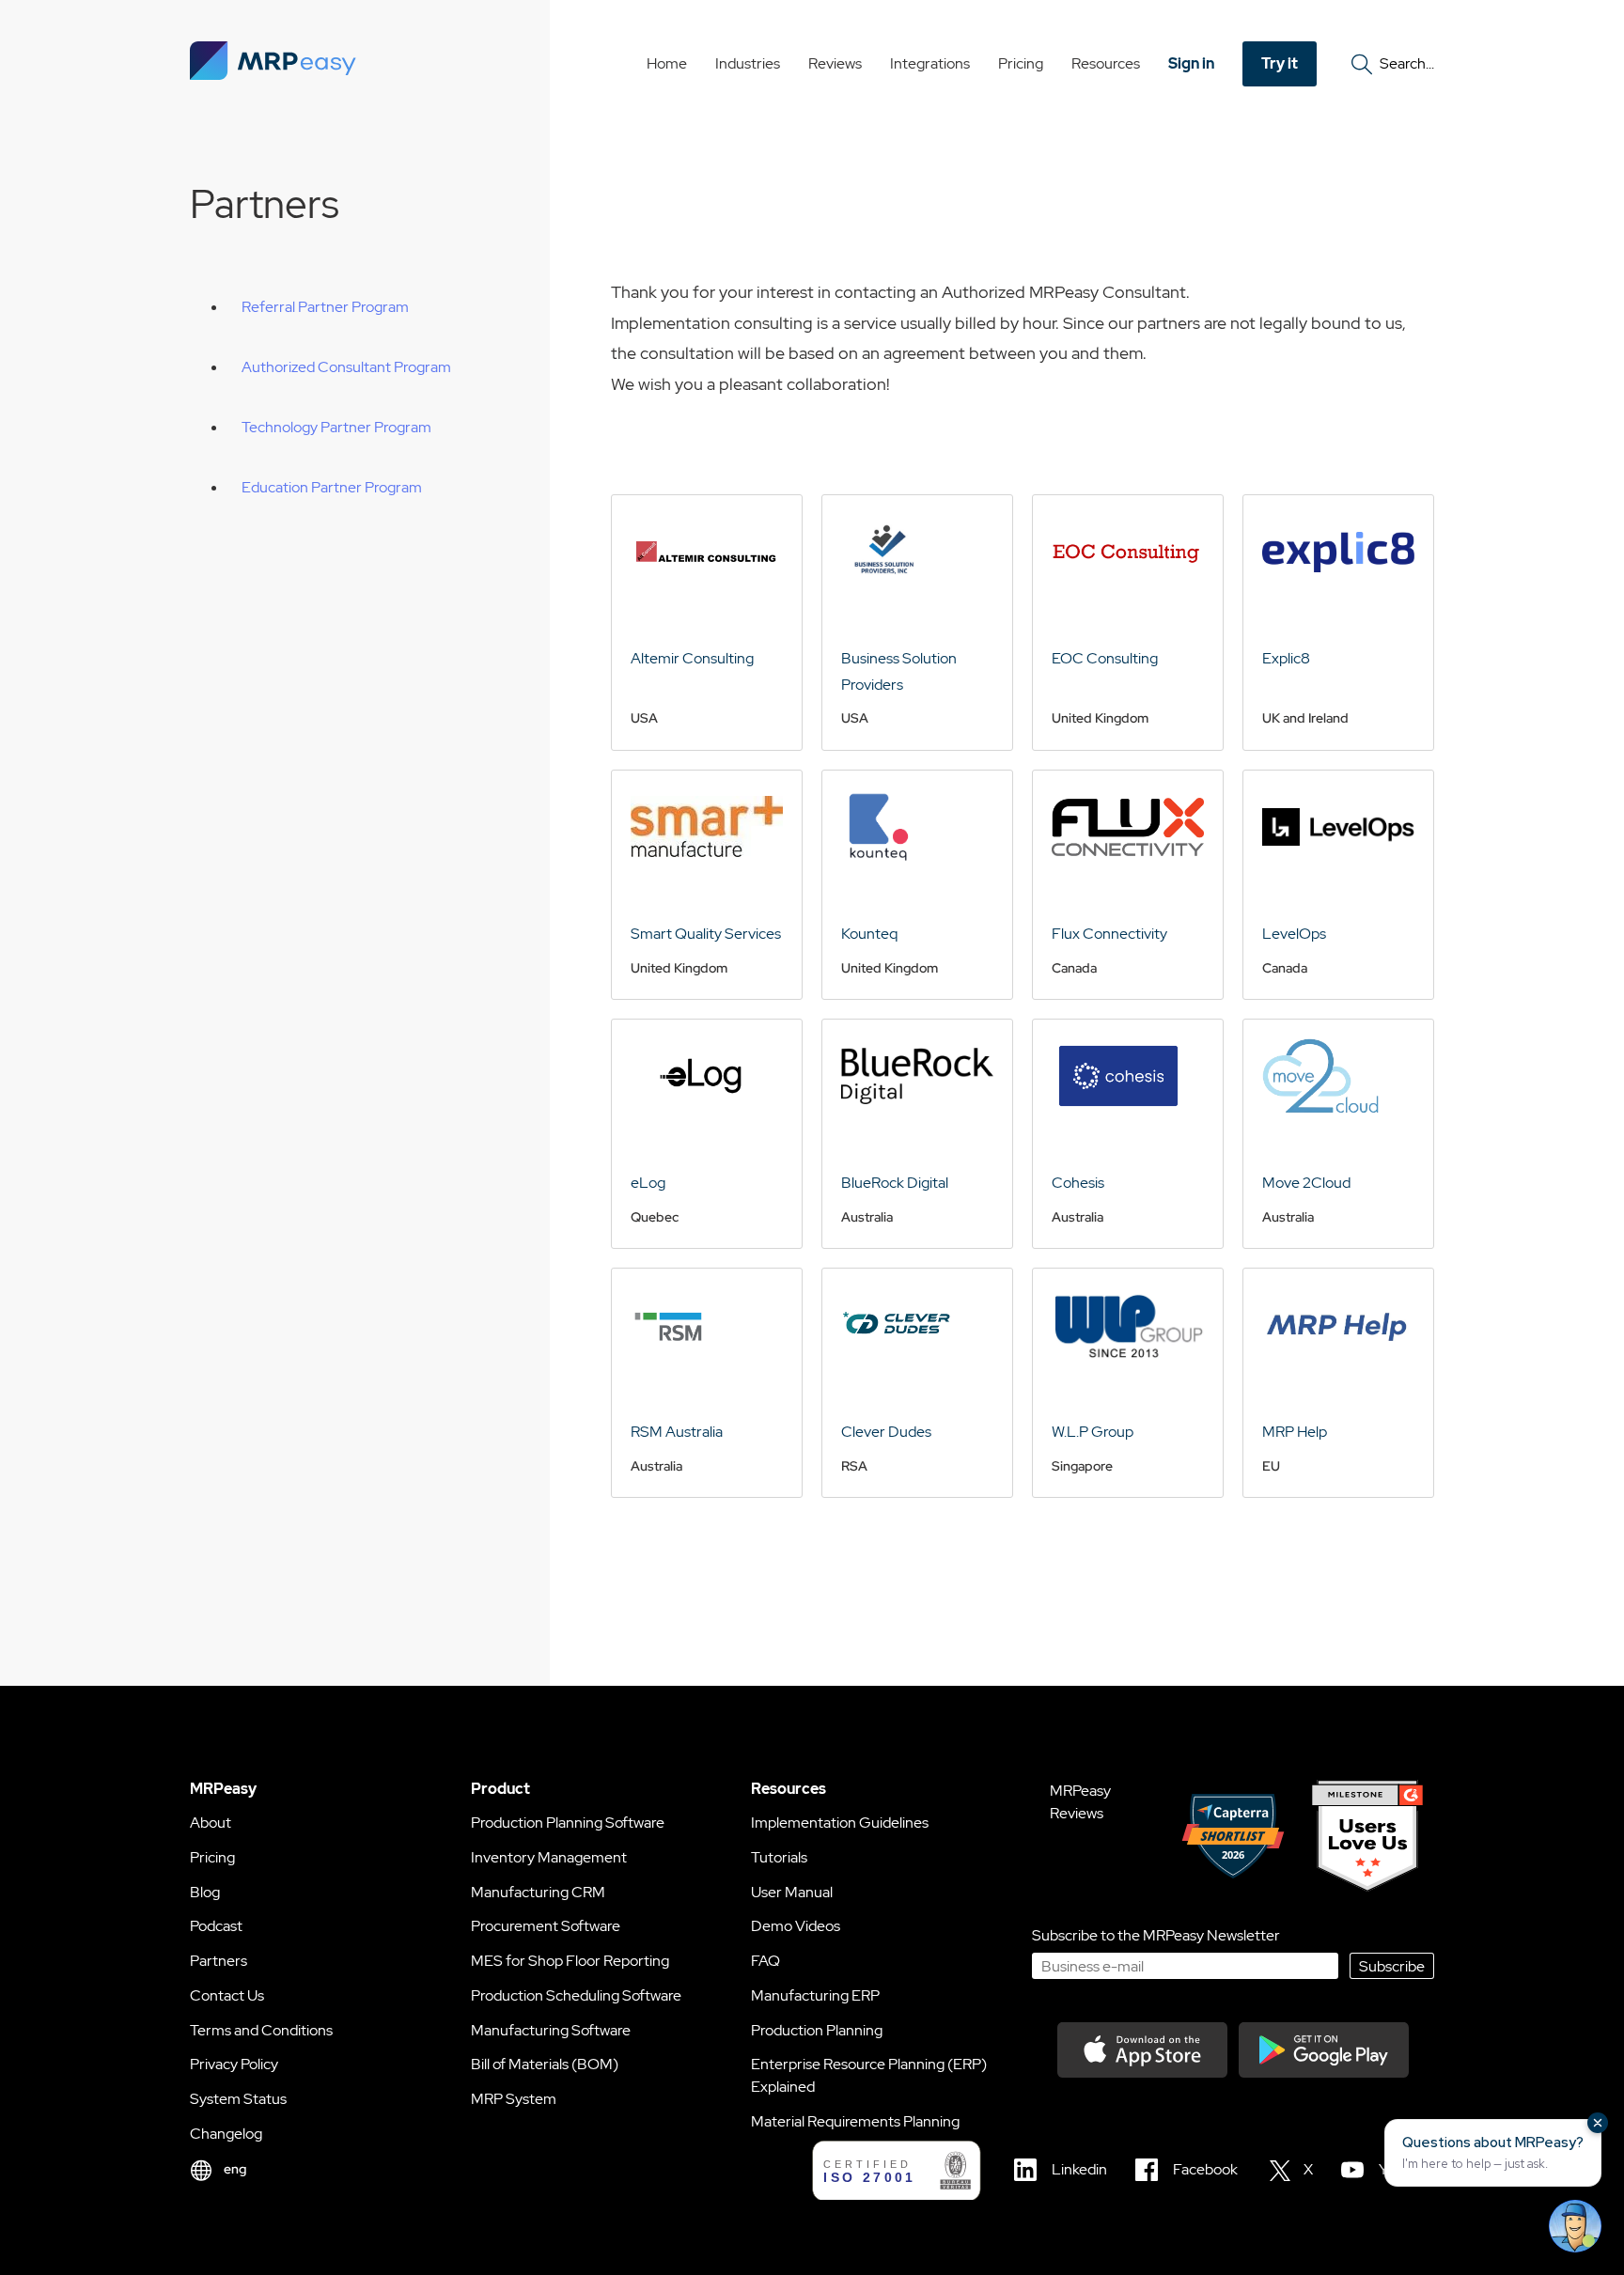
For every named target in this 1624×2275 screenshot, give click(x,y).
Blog (205, 1892)
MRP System (514, 2099)
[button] (1493, 2153)
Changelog (226, 2134)
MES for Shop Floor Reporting (570, 1961)
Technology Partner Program (336, 427)
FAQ (765, 1961)
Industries (748, 63)
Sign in (1191, 63)
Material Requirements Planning (855, 2121)
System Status (238, 2099)
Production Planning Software (568, 1823)
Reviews (835, 63)
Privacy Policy (234, 2064)
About (211, 1823)
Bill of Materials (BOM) (545, 2064)
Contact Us (227, 1995)
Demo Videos (796, 1926)
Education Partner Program (332, 487)
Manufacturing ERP (815, 1995)
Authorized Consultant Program (346, 367)
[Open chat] (1575, 2226)
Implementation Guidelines (840, 1823)
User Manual (792, 1892)
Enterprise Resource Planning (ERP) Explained (869, 2075)
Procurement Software (546, 1926)
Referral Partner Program (325, 307)
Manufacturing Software (551, 2030)
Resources (1106, 63)
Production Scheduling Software (576, 1995)
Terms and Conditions (261, 2030)
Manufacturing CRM (538, 1892)
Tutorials (779, 1857)
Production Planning (817, 2030)
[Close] (1598, 2123)
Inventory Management (549, 1857)
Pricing (1021, 63)
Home (667, 63)
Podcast (216, 1926)
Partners (219, 1961)
